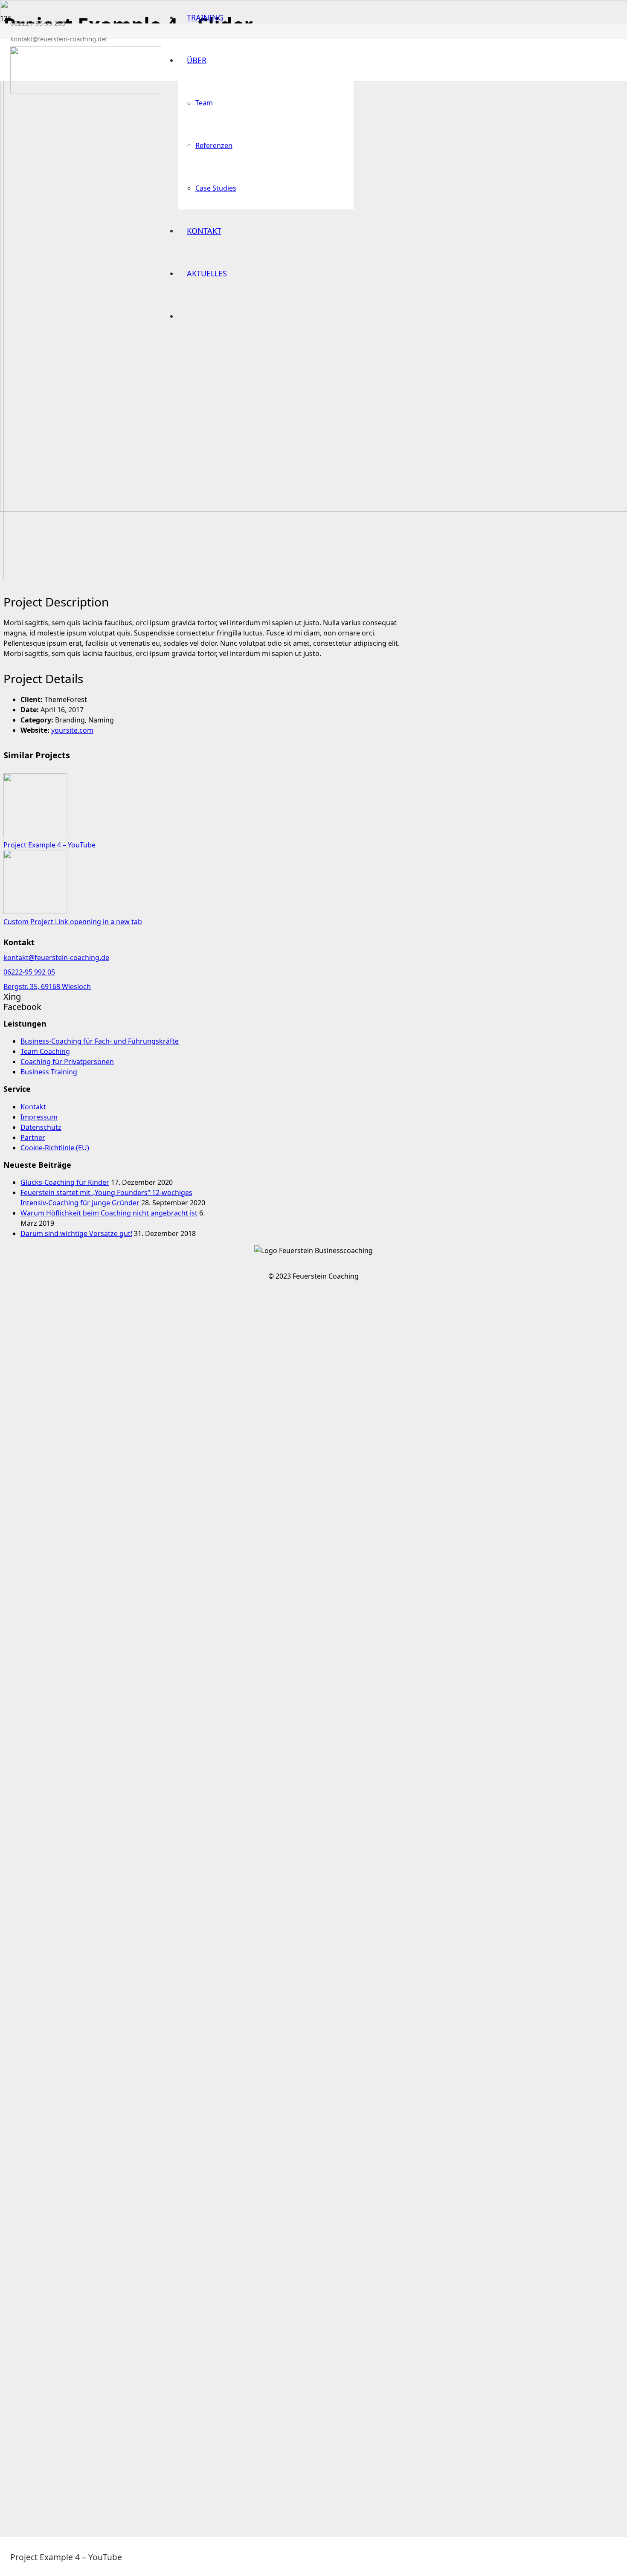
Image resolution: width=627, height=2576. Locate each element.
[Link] (86, 91)
